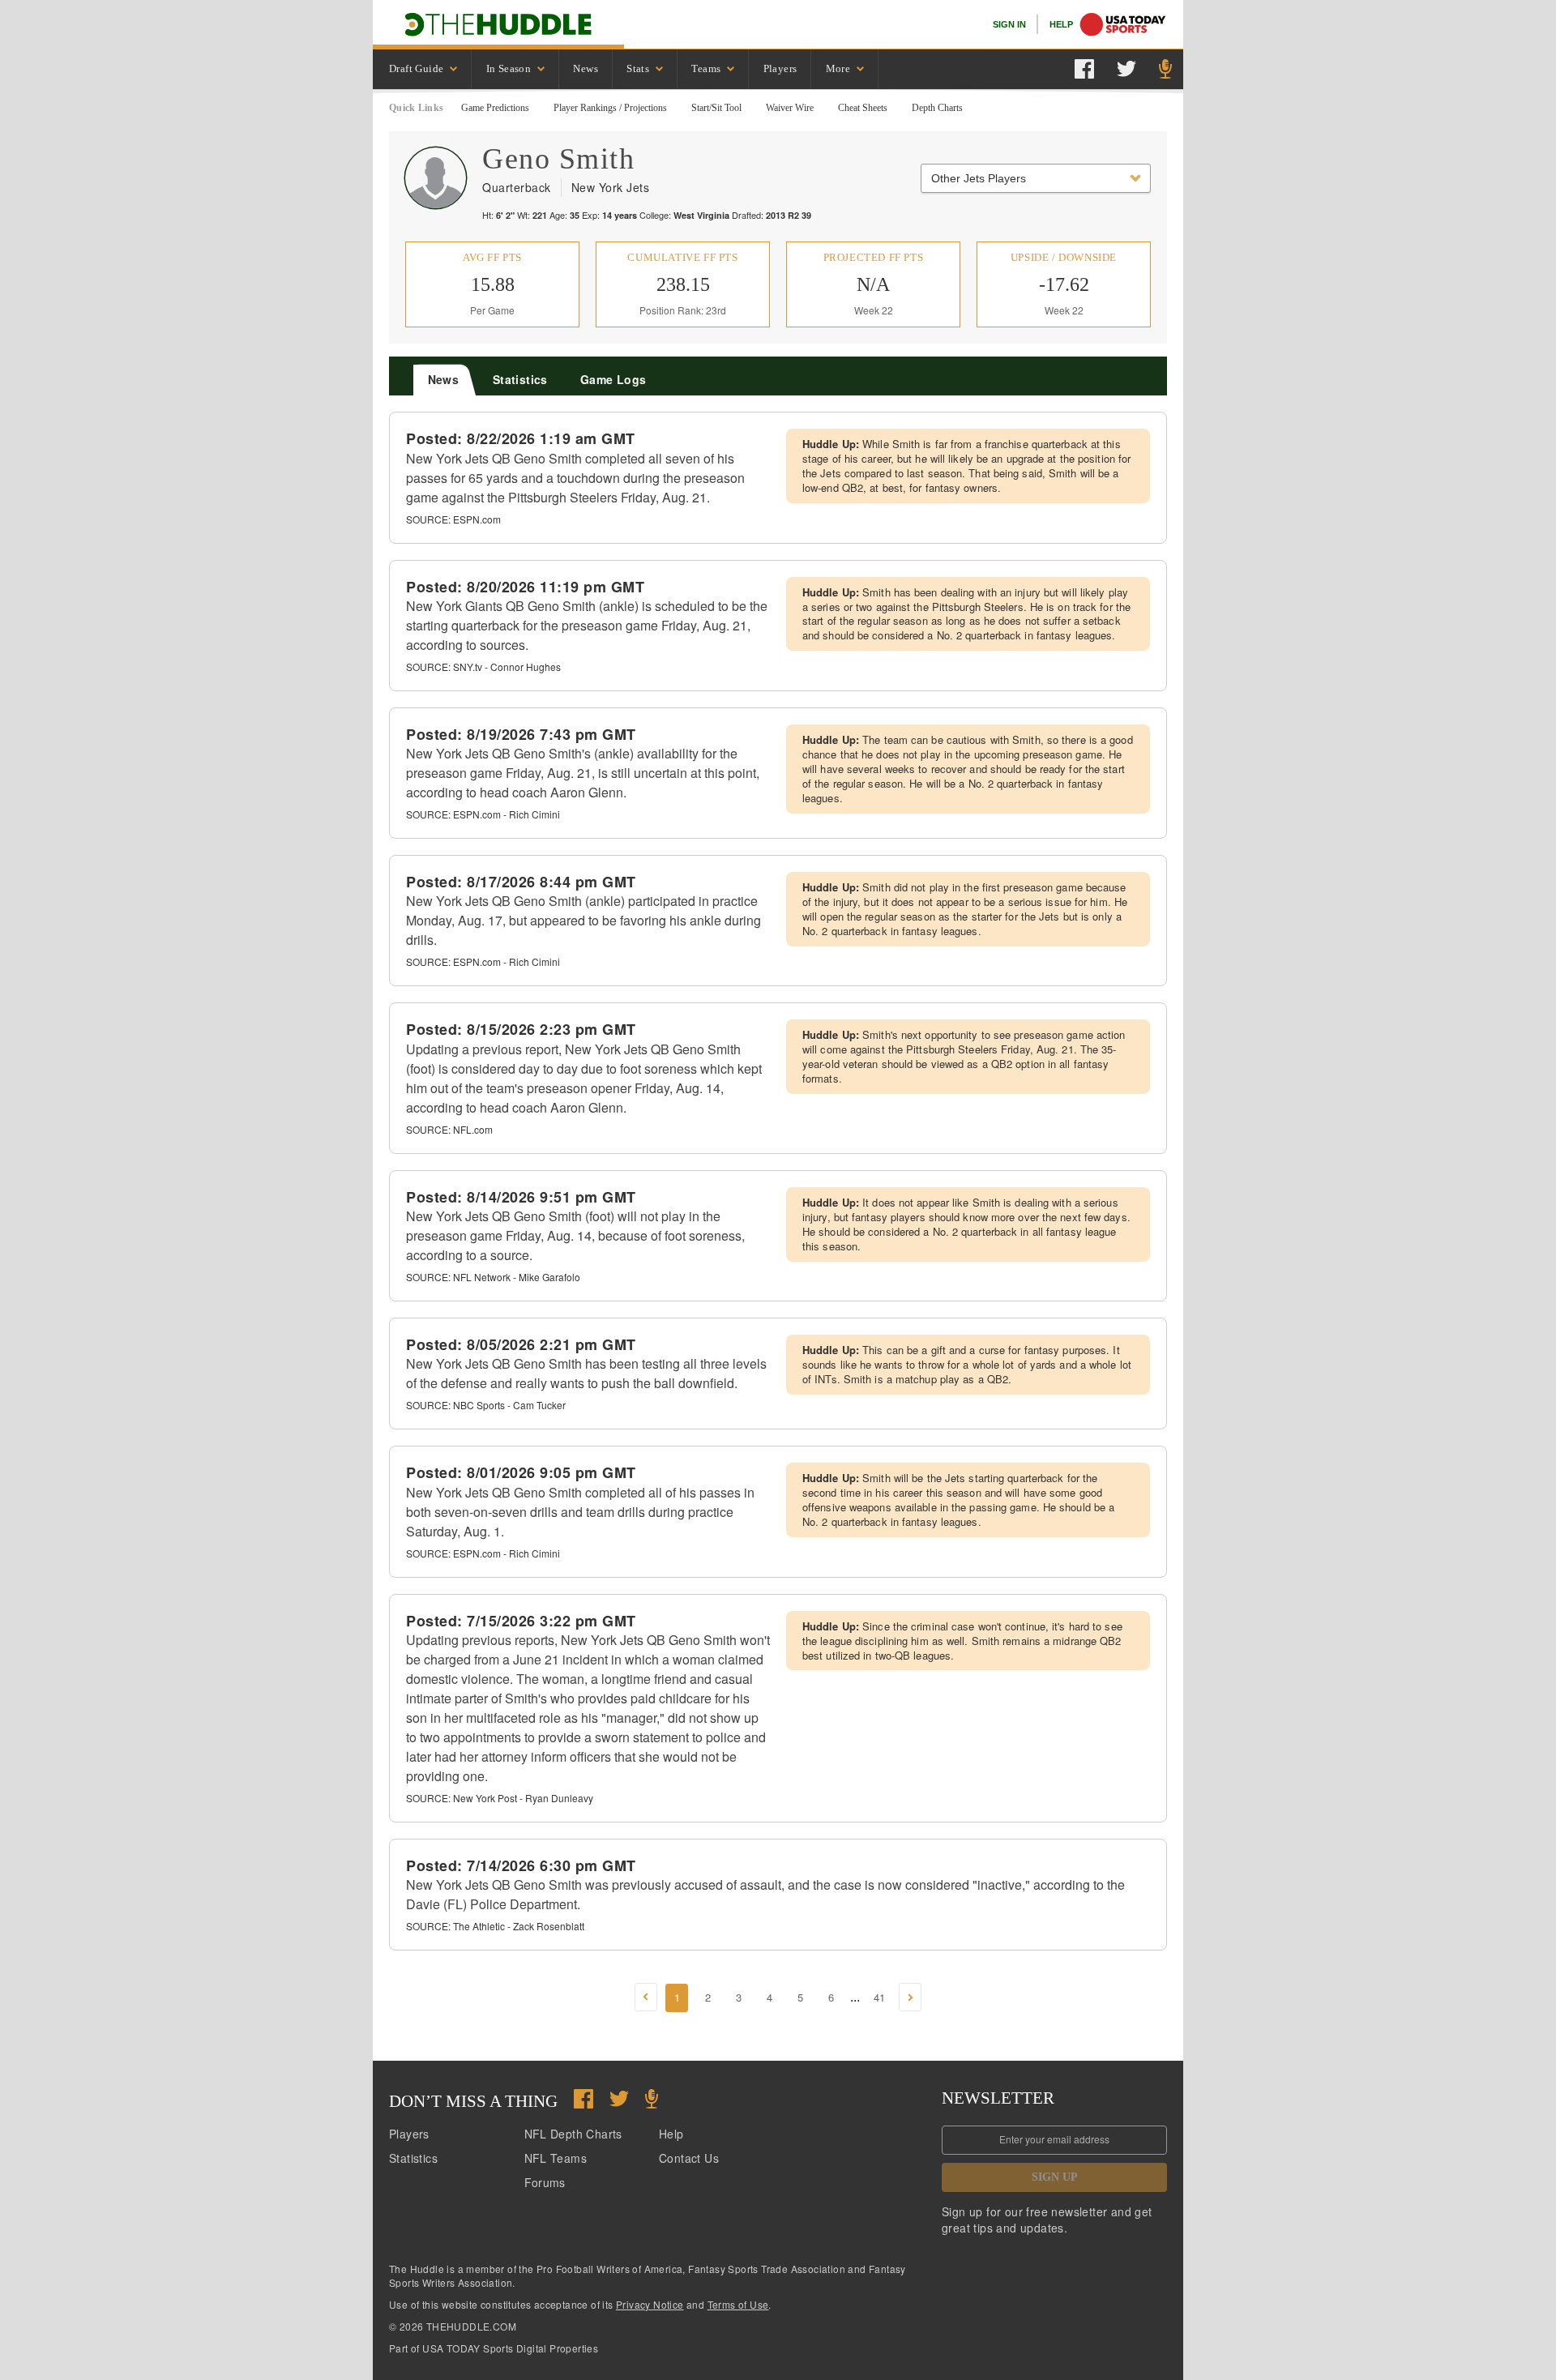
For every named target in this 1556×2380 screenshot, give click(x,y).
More (838, 68)
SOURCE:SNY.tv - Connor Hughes (483, 667)
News (586, 68)
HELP (1061, 24)
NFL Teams (556, 2158)
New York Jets (611, 187)
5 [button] (800, 1997)
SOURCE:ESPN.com (453, 519)
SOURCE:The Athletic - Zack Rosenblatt (495, 1926)
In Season (509, 68)
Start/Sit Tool (716, 108)
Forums (545, 2182)
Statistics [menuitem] (520, 379)
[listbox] (422, 69)
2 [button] (708, 1997)
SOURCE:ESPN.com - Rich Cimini (483, 814)
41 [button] (879, 1997)
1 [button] (677, 1997)
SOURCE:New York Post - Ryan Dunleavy (500, 1798)
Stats (638, 68)
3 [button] (739, 1997)
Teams (706, 68)
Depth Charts (937, 108)
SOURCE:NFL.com (449, 1129)
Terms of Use (738, 2304)
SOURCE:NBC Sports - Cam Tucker (486, 1405)
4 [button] (769, 1997)
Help (671, 2134)
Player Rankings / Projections (610, 108)
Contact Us (689, 2158)
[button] (646, 1997)
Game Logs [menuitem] (613, 379)
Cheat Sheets (863, 108)
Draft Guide (416, 68)
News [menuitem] (444, 379)
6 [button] (831, 1997)
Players (780, 68)
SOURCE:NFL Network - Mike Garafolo (493, 1277)
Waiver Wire (790, 108)
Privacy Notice (650, 2304)
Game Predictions (495, 108)
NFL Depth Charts (573, 2134)
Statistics (413, 2158)
